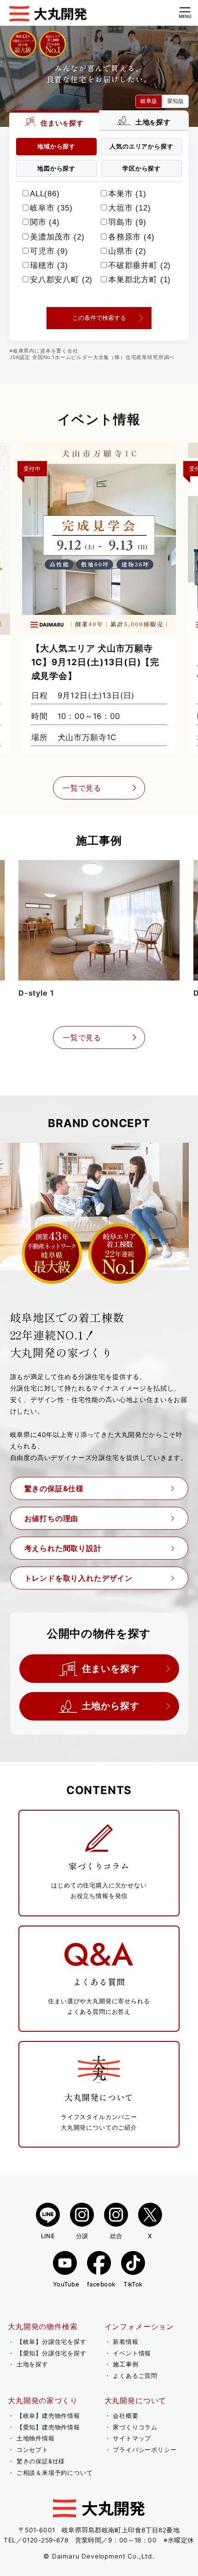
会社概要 (125, 2416)
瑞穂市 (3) (49, 265)
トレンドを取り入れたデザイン (79, 1578)
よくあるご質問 (135, 2376)
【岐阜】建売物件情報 (48, 2416)
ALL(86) (45, 194)
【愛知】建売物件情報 (48, 2427)
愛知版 (175, 101)
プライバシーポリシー (145, 2450)
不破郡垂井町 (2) (140, 265)
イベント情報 (132, 2353)
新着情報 (125, 2342)
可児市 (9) (49, 251)
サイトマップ (132, 2438)
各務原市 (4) (131, 237)
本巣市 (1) (127, 194)
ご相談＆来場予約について (55, 2473)
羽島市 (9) (127, 222)
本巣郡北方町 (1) (140, 280)
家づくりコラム (135, 2427)
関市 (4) (45, 222)
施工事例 (125, 2364)
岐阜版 (149, 101)
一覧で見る (82, 788)
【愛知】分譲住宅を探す (52, 2353)
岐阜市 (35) (51, 208)
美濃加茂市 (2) (57, 237)
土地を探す (32, 2364)
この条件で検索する (99, 318)
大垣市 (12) (130, 208)
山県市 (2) (127, 251)
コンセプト (32, 2450)
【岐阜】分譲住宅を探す (52, 2342)
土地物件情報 (36, 2438)
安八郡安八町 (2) (61, 280)
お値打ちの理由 (52, 1518)
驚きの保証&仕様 (54, 1488)
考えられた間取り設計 (63, 1548)
